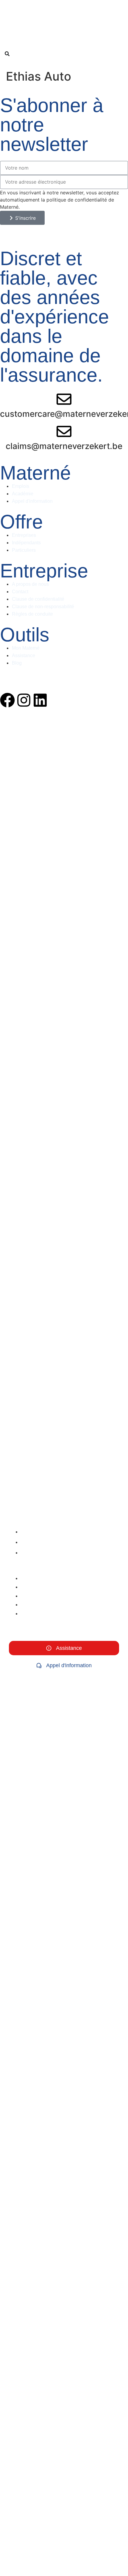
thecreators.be (110, 677)
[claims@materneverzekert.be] (64, 431)
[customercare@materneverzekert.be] (64, 399)
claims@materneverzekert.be (64, 446)
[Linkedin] (40, 700)
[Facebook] (7, 700)
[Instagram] (24, 700)
